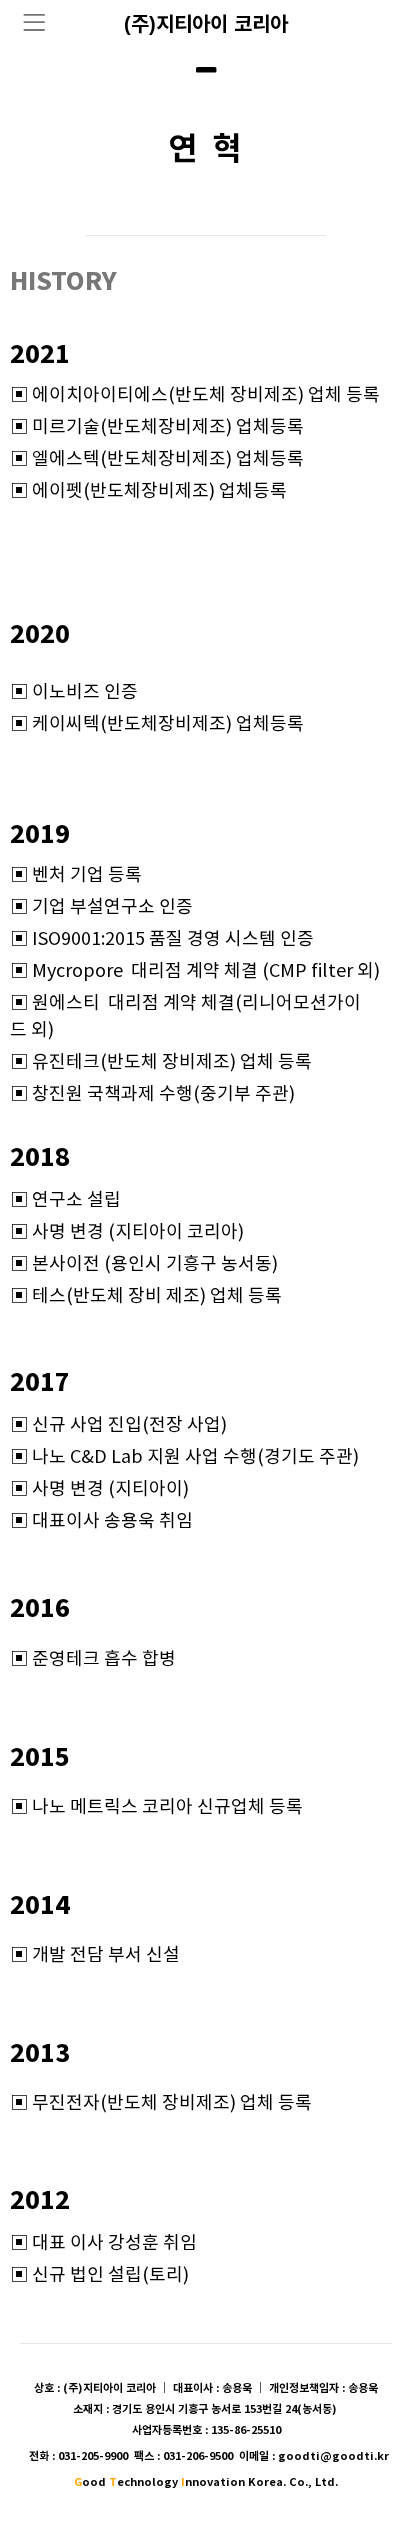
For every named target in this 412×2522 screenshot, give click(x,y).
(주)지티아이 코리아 (206, 24)
